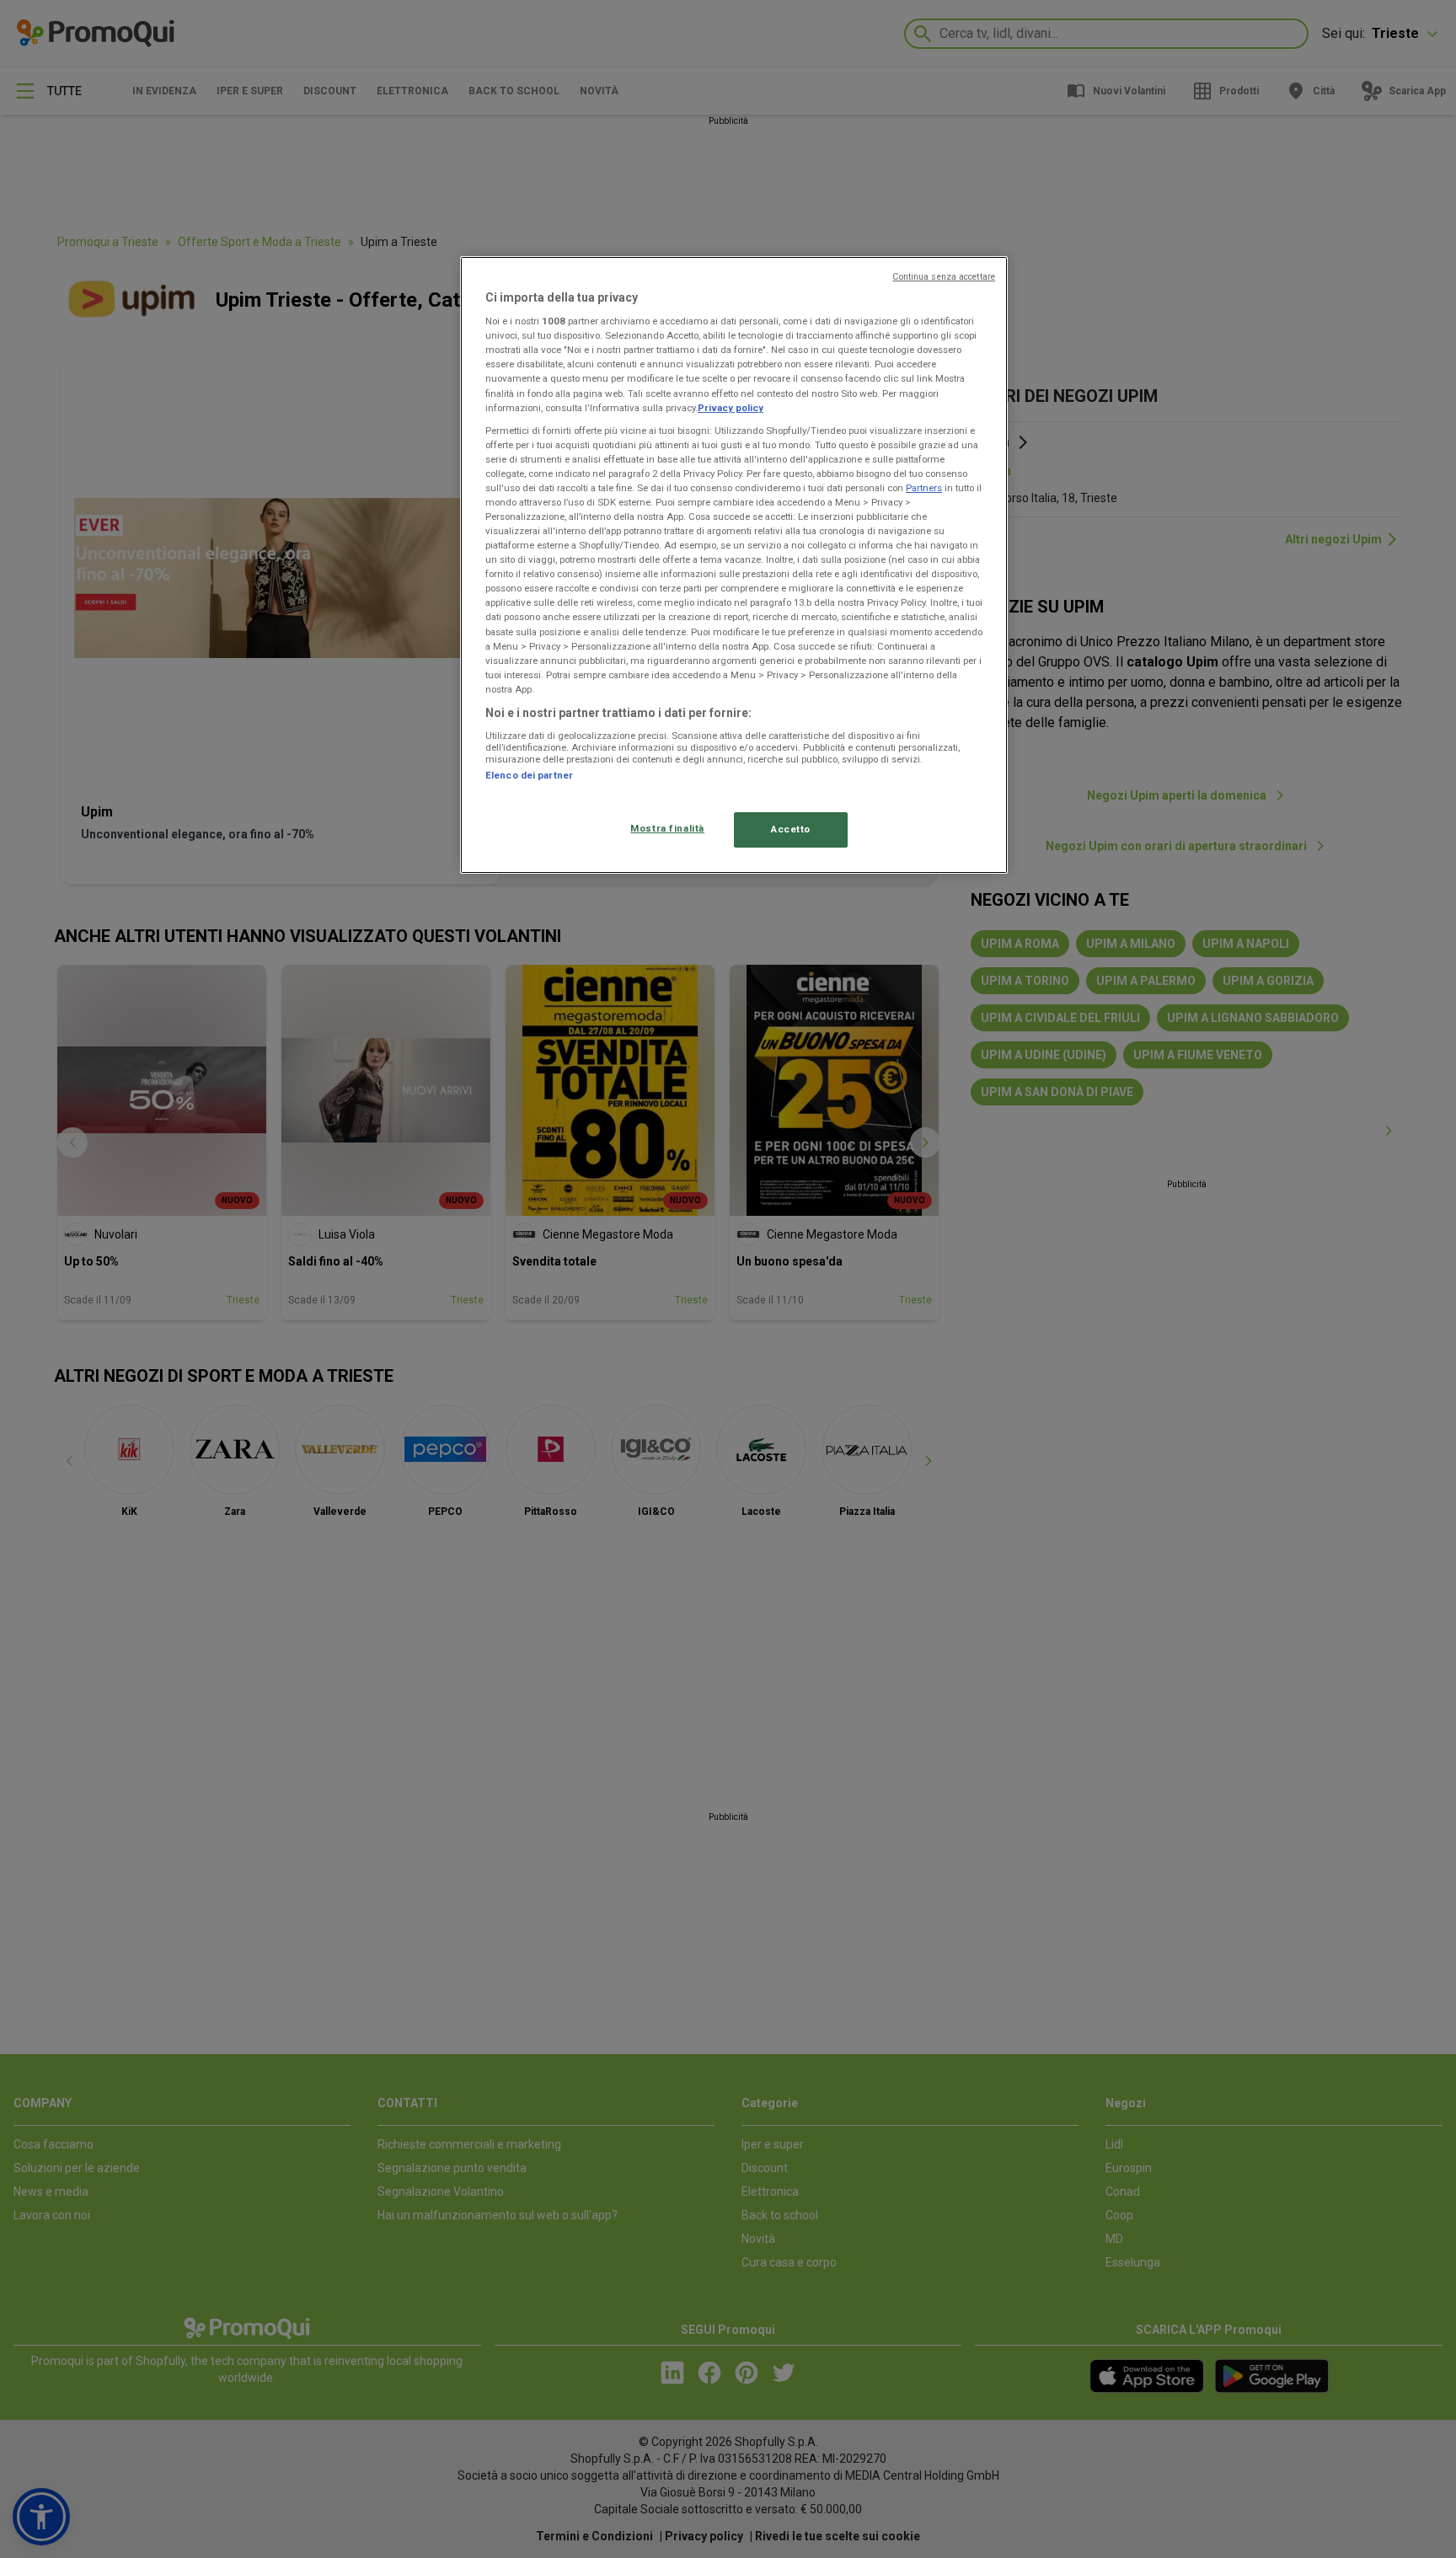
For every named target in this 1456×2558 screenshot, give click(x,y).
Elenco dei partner (529, 775)
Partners (924, 488)
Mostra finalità (667, 828)
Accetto (791, 829)
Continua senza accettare (944, 277)
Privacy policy (731, 408)
